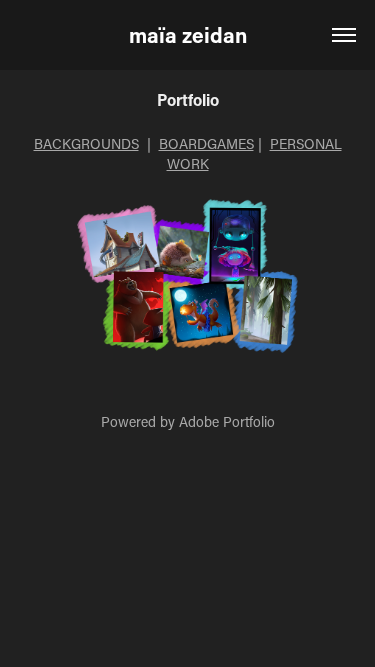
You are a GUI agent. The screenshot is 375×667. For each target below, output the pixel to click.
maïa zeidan (188, 35)
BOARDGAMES (206, 143)
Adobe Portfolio (227, 421)
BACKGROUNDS (86, 143)
